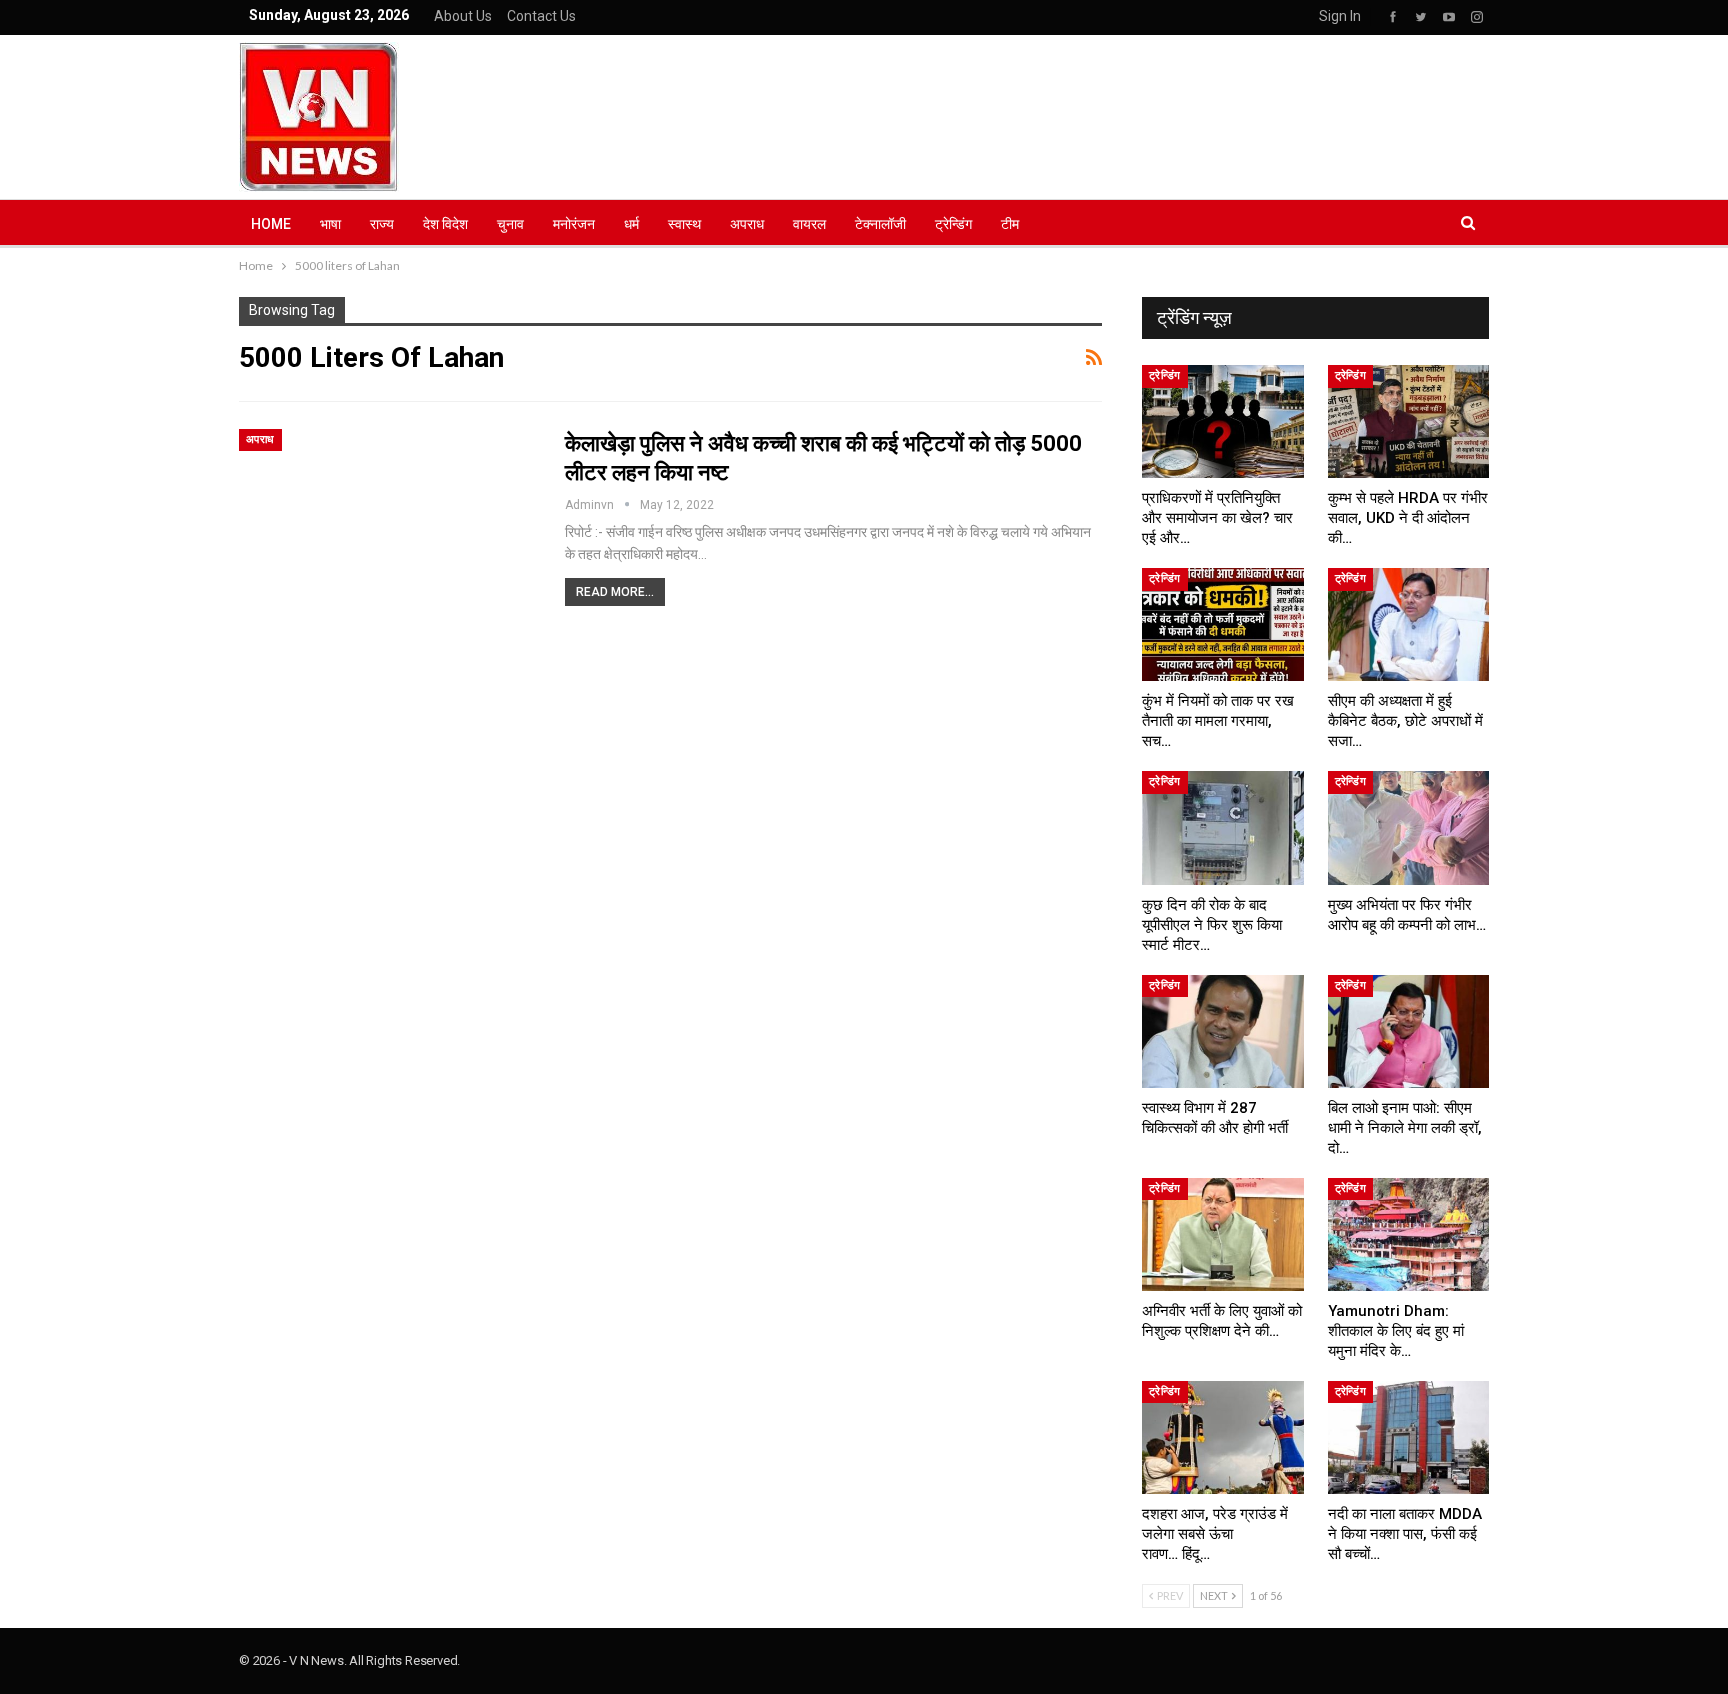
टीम (1010, 224)
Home (271, 224)
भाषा (330, 224)
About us (463, 16)
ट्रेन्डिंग (953, 224)
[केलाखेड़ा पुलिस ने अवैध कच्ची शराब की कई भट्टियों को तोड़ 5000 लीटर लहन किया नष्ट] (389, 525)
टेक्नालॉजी (880, 224)
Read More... (615, 592)
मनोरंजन (574, 224)
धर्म (631, 224)
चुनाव (510, 224)
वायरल (809, 224)
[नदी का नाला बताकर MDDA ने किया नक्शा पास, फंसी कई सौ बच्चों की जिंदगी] (1409, 1437)
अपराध (747, 224)
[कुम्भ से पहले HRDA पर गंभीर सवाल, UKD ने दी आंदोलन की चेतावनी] (1409, 421)
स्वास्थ (684, 224)
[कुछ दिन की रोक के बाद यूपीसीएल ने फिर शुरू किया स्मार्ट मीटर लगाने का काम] (1223, 827)
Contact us (541, 16)
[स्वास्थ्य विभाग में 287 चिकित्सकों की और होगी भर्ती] (1223, 1031)
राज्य (382, 224)
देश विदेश (445, 224)
